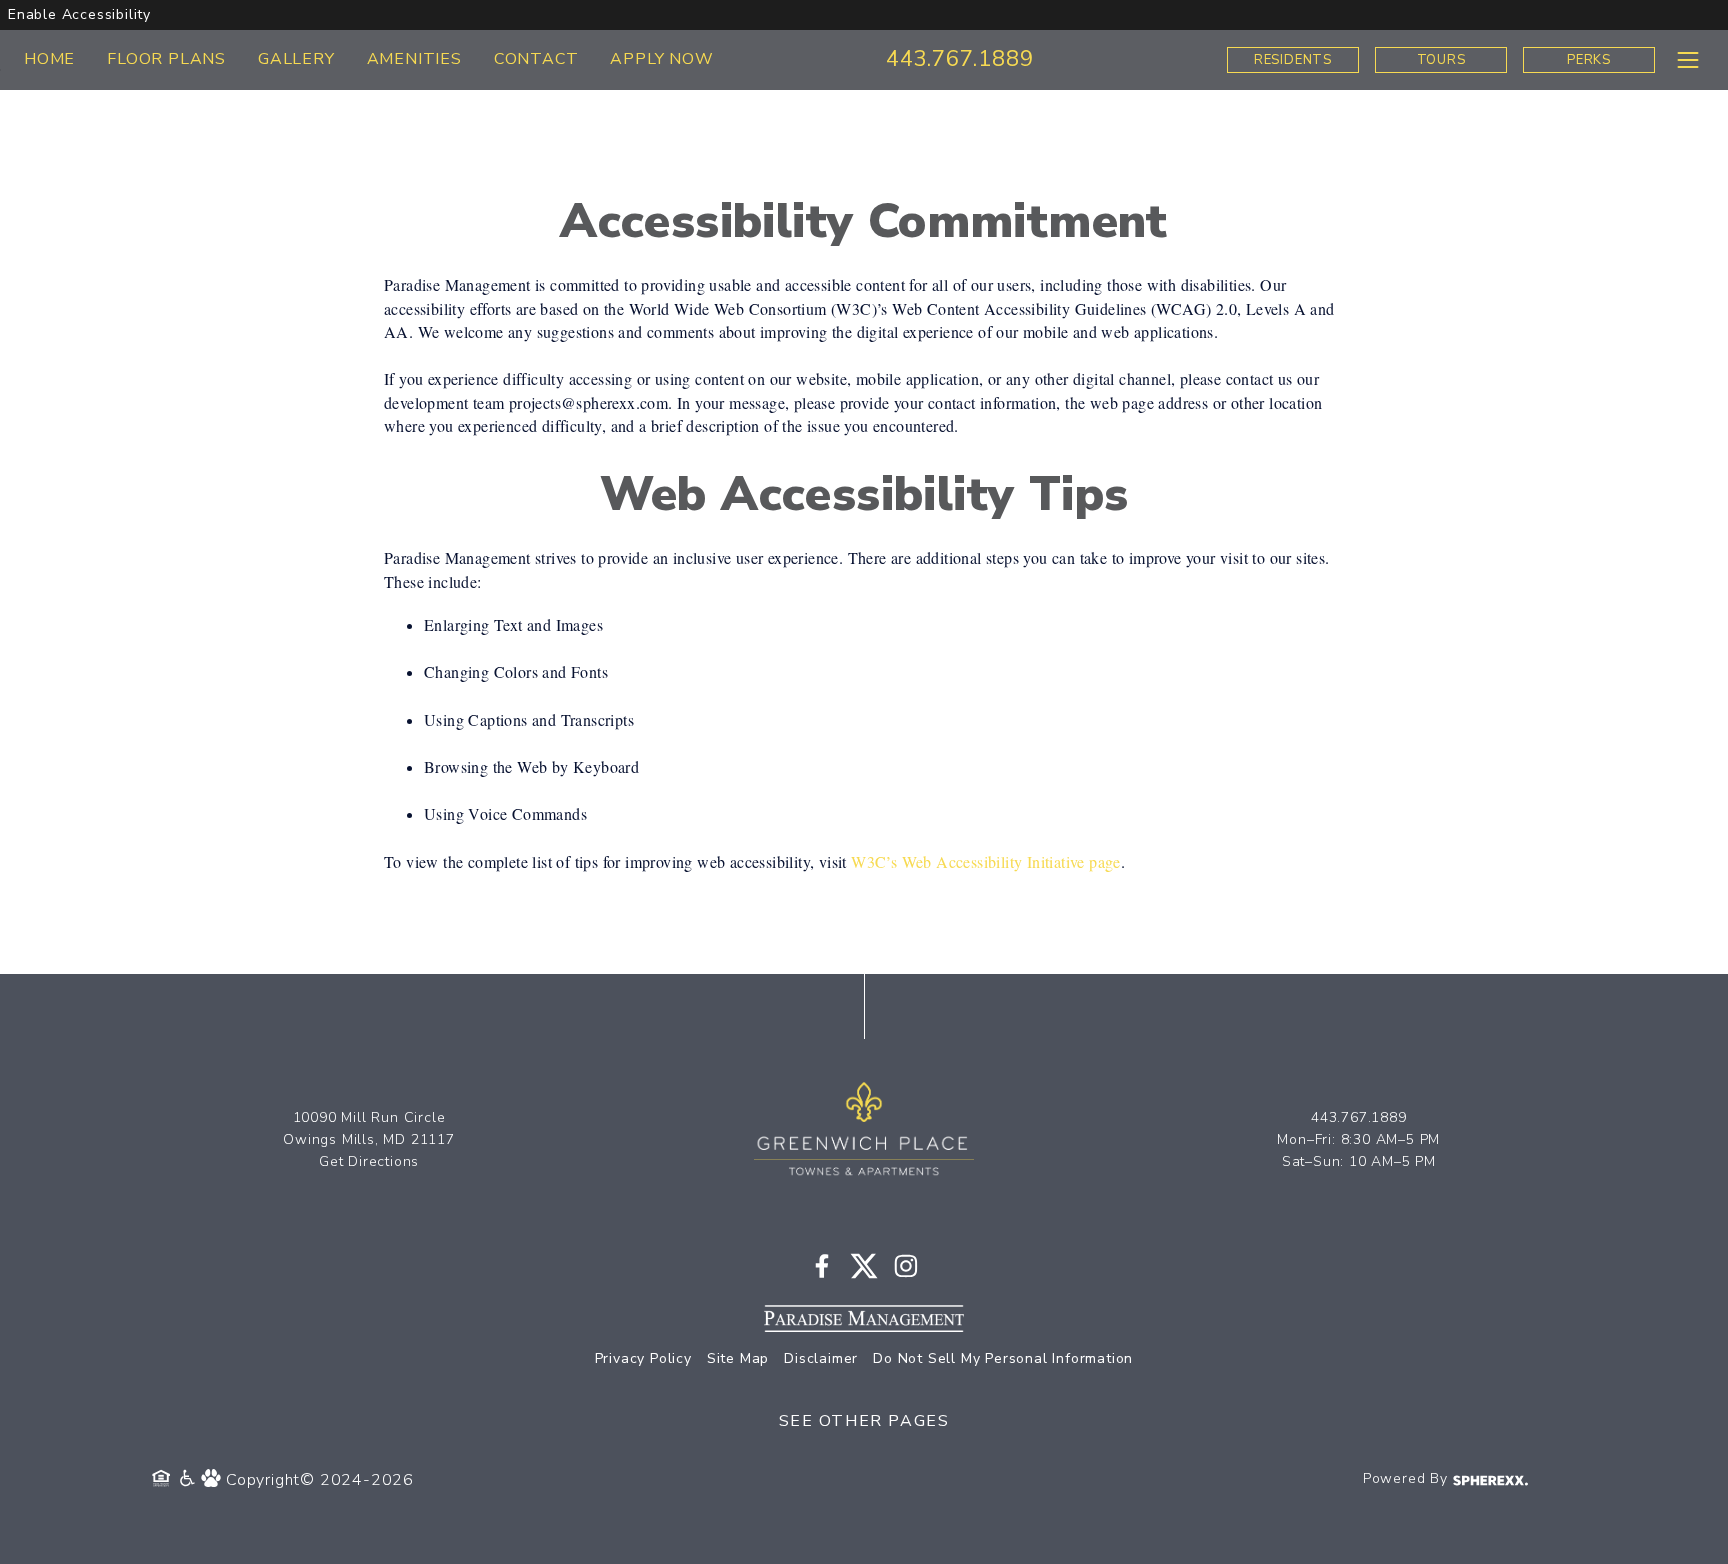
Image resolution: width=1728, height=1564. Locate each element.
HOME (49, 59)
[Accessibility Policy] (188, 1480)
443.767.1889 (960, 59)
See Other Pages (864, 1421)
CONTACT (536, 59)
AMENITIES (414, 59)
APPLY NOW (661, 59)
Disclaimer (821, 1358)
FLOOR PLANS (166, 59)
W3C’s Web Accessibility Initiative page (986, 861)
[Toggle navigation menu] (1687, 59)
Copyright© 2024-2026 (320, 1480)
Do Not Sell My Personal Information (1003, 1358)
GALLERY (296, 59)
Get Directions (369, 1161)
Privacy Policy (643, 1358)
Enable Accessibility (79, 14)
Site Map (738, 1358)
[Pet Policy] (213, 1480)
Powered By (1408, 1478)
